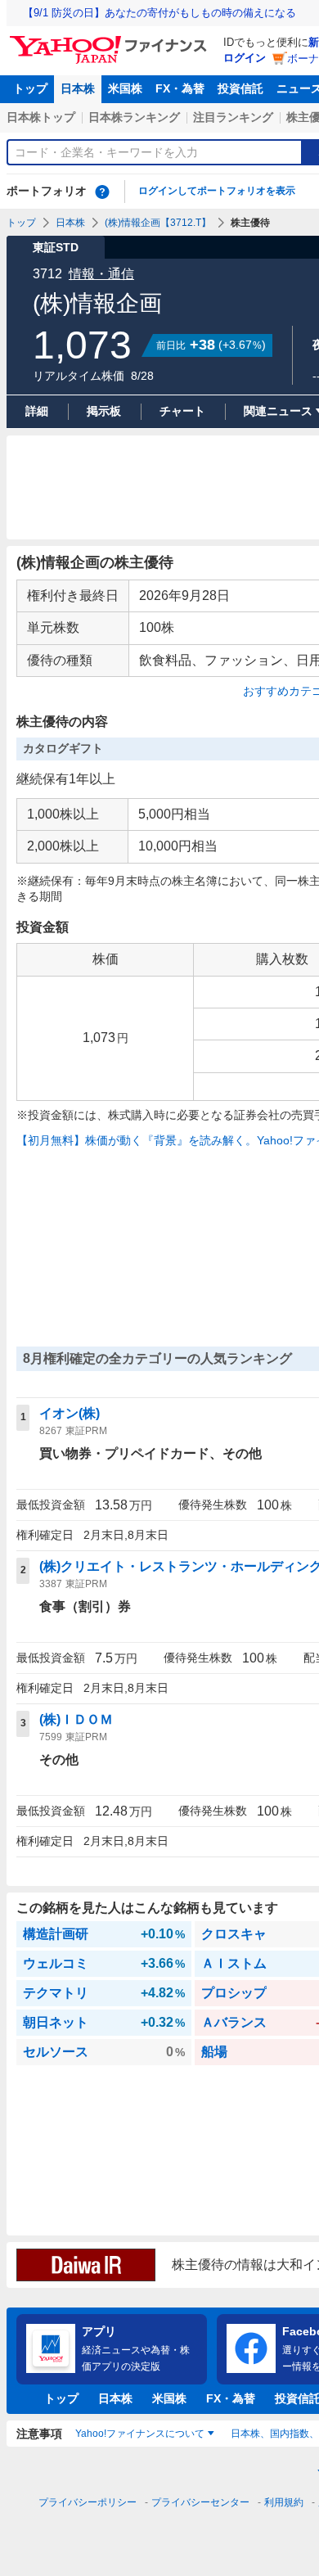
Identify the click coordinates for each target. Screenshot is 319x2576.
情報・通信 (101, 274)
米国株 (125, 88)
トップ (30, 88)
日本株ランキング (134, 117)
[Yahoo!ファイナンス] (111, 40)
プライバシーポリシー (88, 2502)
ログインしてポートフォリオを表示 (217, 191)
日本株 (78, 88)
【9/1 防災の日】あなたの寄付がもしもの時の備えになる (159, 13)
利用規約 (284, 2502)
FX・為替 (180, 88)
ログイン (245, 58)
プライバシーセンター (200, 2502)
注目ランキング (233, 117)
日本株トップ (41, 117)
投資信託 (240, 88)
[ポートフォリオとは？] (102, 192)
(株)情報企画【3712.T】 (158, 223)
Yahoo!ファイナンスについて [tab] (140, 2434)
